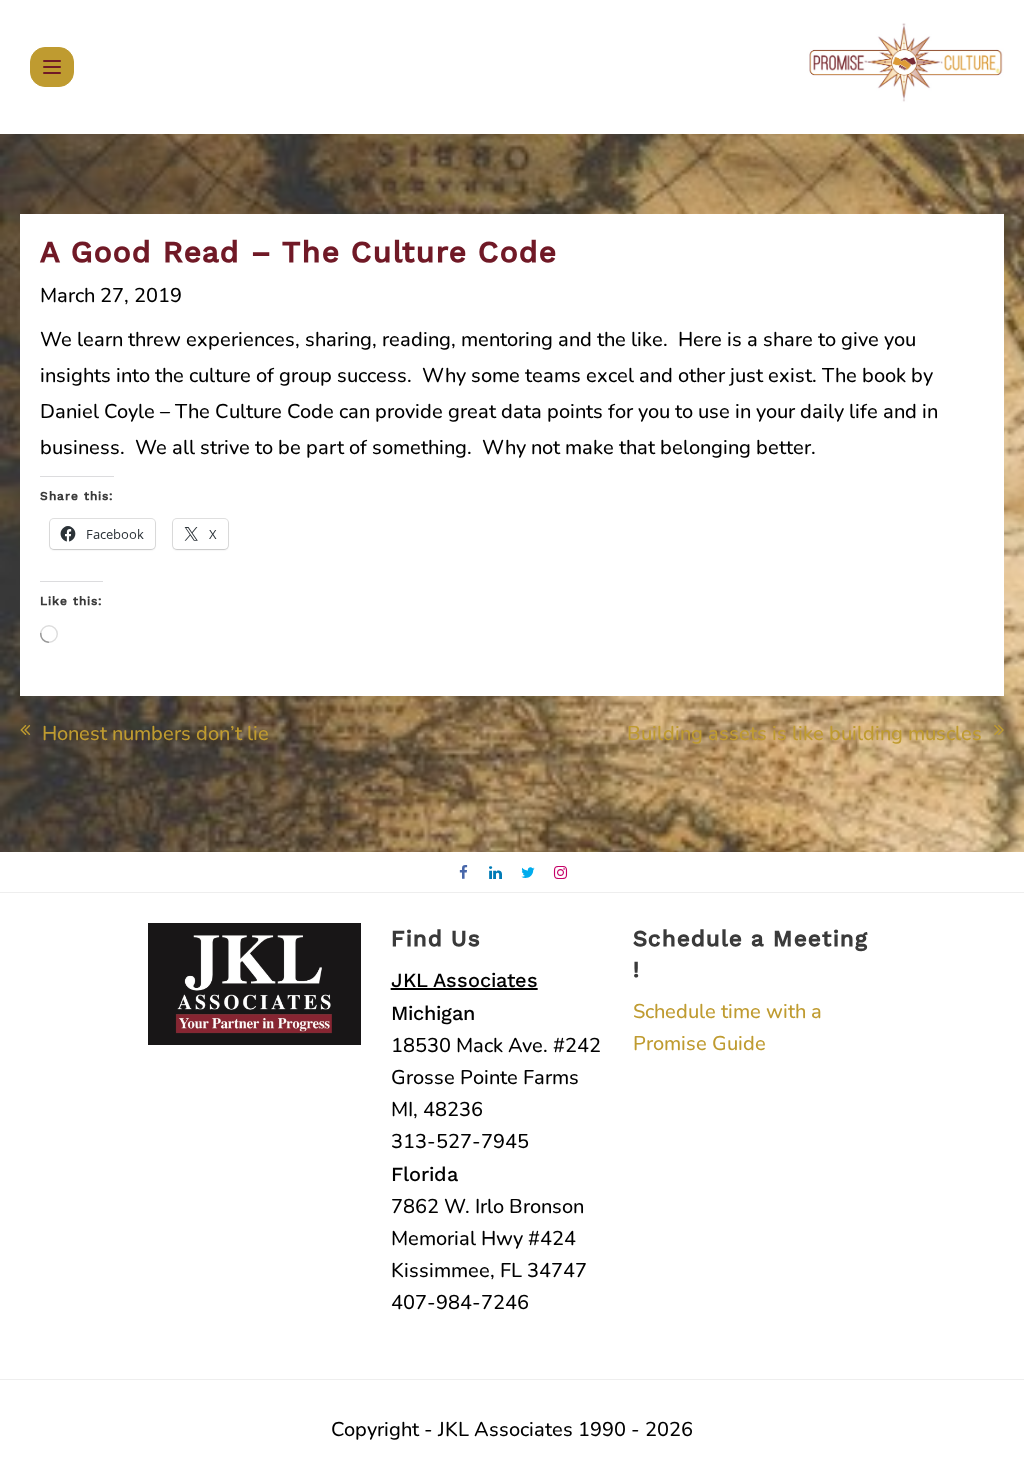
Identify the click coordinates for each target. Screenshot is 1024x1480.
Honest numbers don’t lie (155, 733)
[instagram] (561, 873)
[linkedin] (496, 873)
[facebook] (463, 873)
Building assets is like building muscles (804, 733)
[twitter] (528, 873)
